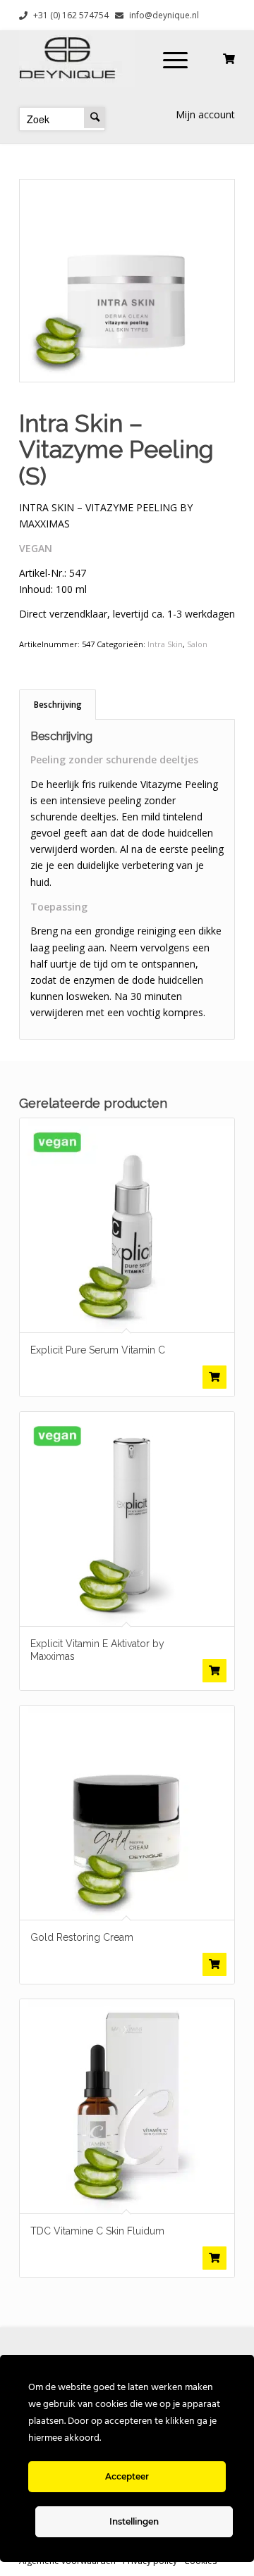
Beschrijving (58, 705)
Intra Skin (165, 644)
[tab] (58, 705)
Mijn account (205, 114)
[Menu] (175, 58)
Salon (197, 644)
